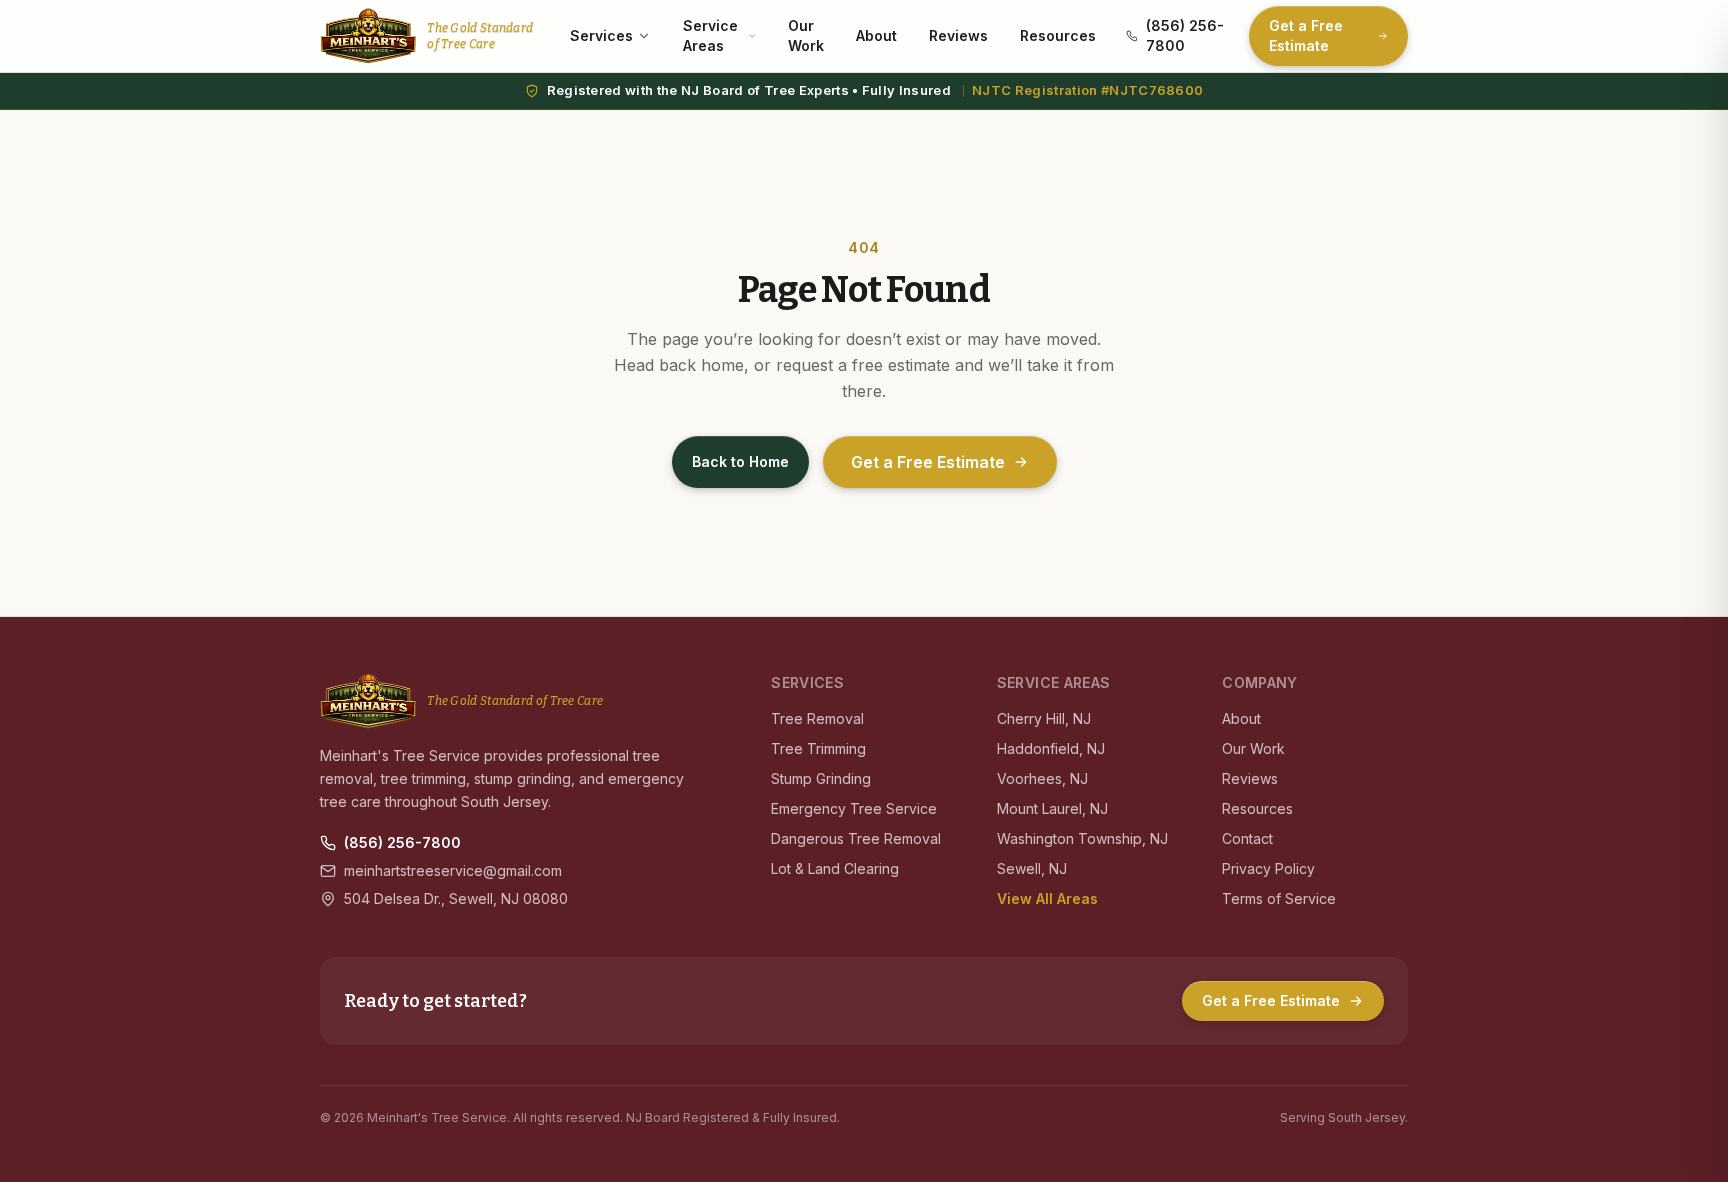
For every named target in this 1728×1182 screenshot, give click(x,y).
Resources (1058, 35)
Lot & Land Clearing (835, 868)
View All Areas (1047, 898)
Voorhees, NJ (1042, 778)
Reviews (958, 35)
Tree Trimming (818, 748)
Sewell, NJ (1032, 868)
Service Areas (710, 35)
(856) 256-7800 (1185, 35)
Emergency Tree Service (854, 808)
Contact (1247, 838)
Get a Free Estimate (1306, 35)
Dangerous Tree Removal (856, 838)
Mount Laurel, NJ (1052, 808)
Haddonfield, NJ (1051, 748)
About (876, 35)
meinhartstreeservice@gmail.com (453, 870)
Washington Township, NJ (1082, 838)
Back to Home (740, 461)
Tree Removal (817, 718)
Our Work (806, 35)
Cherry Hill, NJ (1044, 718)
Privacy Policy (1268, 868)
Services (601, 35)
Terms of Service (1279, 898)
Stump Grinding (821, 778)
